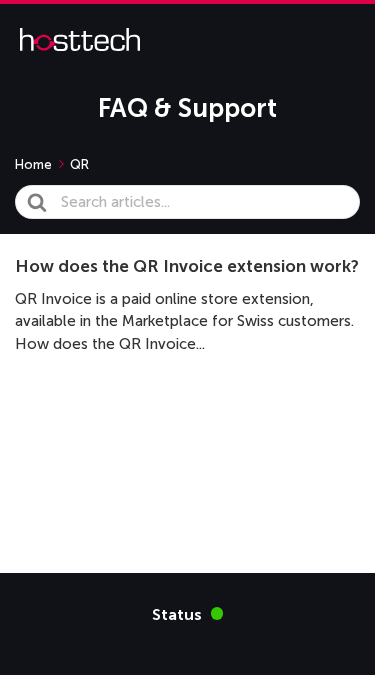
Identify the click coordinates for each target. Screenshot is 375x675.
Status (188, 613)
